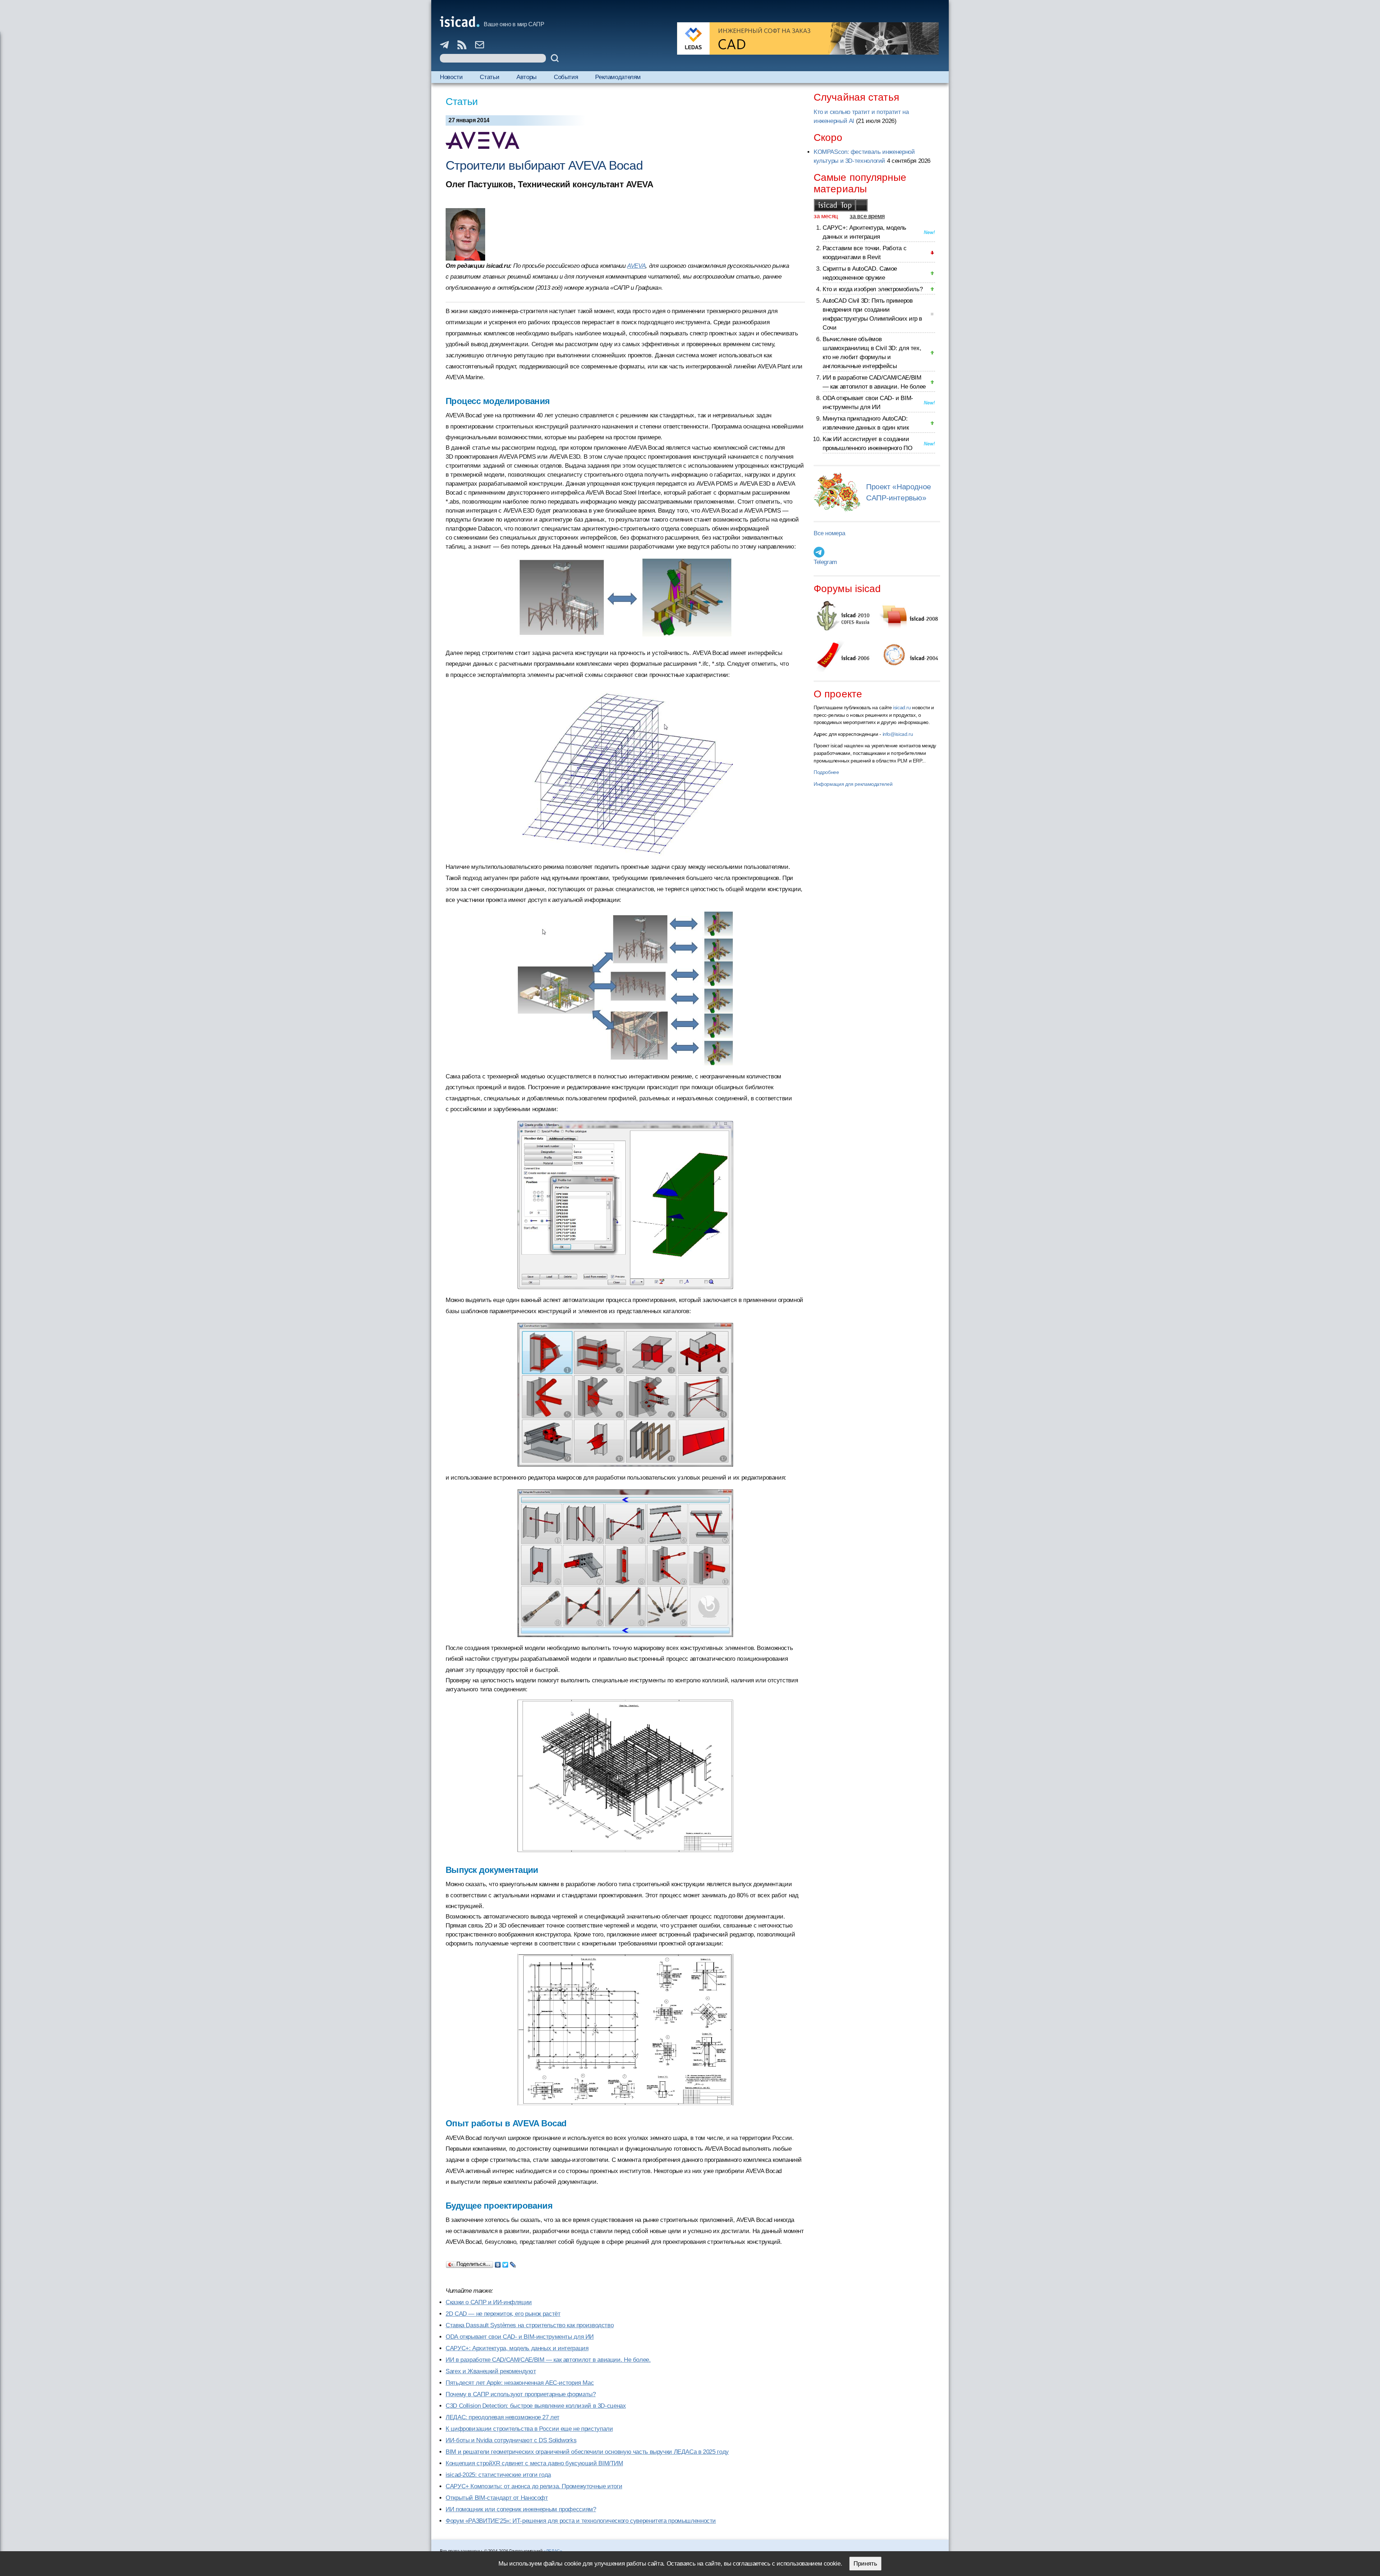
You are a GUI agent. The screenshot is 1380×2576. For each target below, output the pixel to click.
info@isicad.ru (898, 734)
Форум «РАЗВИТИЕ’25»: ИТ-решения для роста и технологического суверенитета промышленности (581, 2521)
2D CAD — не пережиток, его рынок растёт (503, 2314)
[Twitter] (505, 2263)
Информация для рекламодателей (853, 784)
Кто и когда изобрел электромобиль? (873, 289)
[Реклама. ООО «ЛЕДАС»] (808, 38)
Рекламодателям (618, 77)
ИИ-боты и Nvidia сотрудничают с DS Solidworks (511, 2440)
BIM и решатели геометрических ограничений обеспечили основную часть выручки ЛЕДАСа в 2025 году (587, 2452)
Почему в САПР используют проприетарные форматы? (521, 2394)
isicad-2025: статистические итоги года (498, 2475)
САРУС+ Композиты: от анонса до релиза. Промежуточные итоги (534, 2486)
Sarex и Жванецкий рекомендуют (491, 2371)
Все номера (829, 533)
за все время (867, 216)
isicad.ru (902, 707)
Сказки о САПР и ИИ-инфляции (489, 2302)
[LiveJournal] (513, 2263)
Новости (451, 77)
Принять (865, 2564)
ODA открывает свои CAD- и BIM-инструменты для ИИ (520, 2337)
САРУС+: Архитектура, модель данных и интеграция (517, 2348)
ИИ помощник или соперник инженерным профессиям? (521, 2509)
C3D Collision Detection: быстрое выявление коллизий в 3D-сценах (536, 2406)
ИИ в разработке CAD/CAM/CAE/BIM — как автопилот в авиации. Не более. (548, 2360)
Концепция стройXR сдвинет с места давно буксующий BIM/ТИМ (534, 2463)
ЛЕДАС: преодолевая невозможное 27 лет (502, 2417)
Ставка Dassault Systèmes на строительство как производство (530, 2325)
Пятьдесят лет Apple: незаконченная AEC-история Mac (520, 2383)
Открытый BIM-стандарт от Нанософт (497, 2498)
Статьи (489, 77)
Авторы (526, 77)
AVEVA (636, 266)
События (566, 77)
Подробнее (826, 772)
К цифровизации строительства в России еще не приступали (529, 2429)
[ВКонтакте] (498, 2263)
